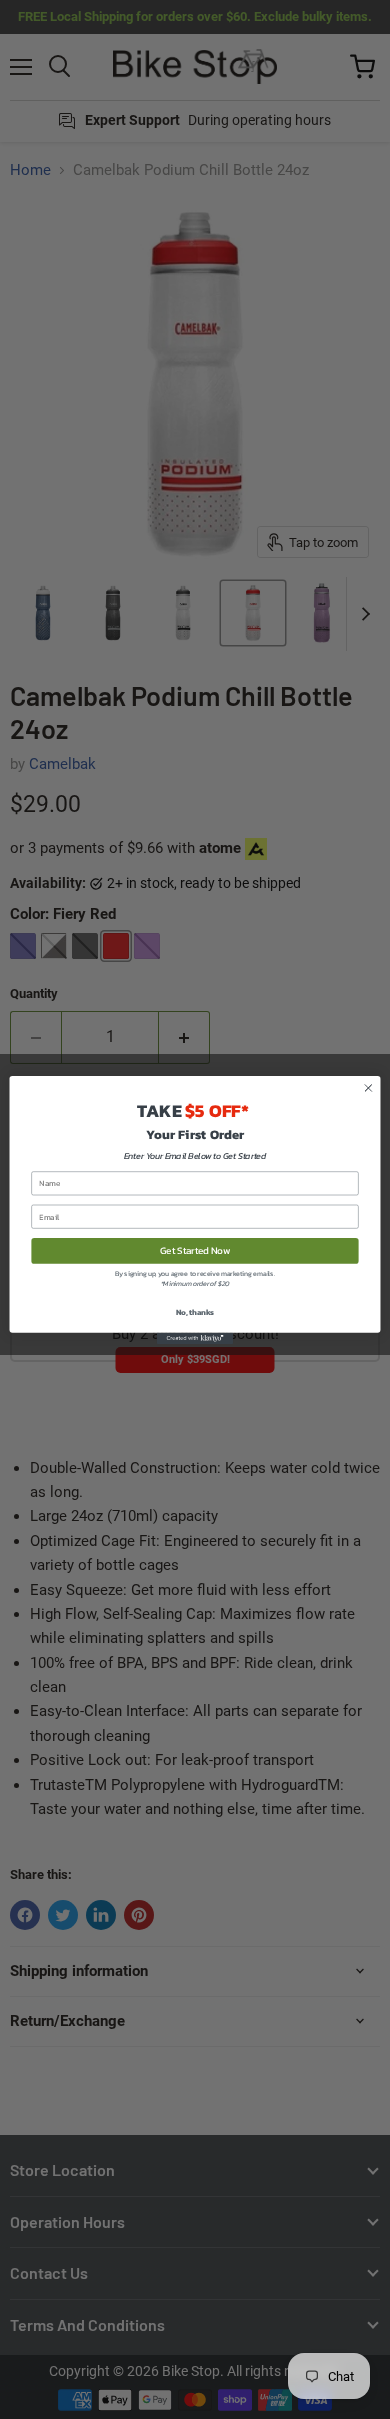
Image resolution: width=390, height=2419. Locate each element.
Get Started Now (194, 1250)
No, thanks (195, 1311)
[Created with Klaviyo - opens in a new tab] (195, 1337)
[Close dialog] (368, 1087)
